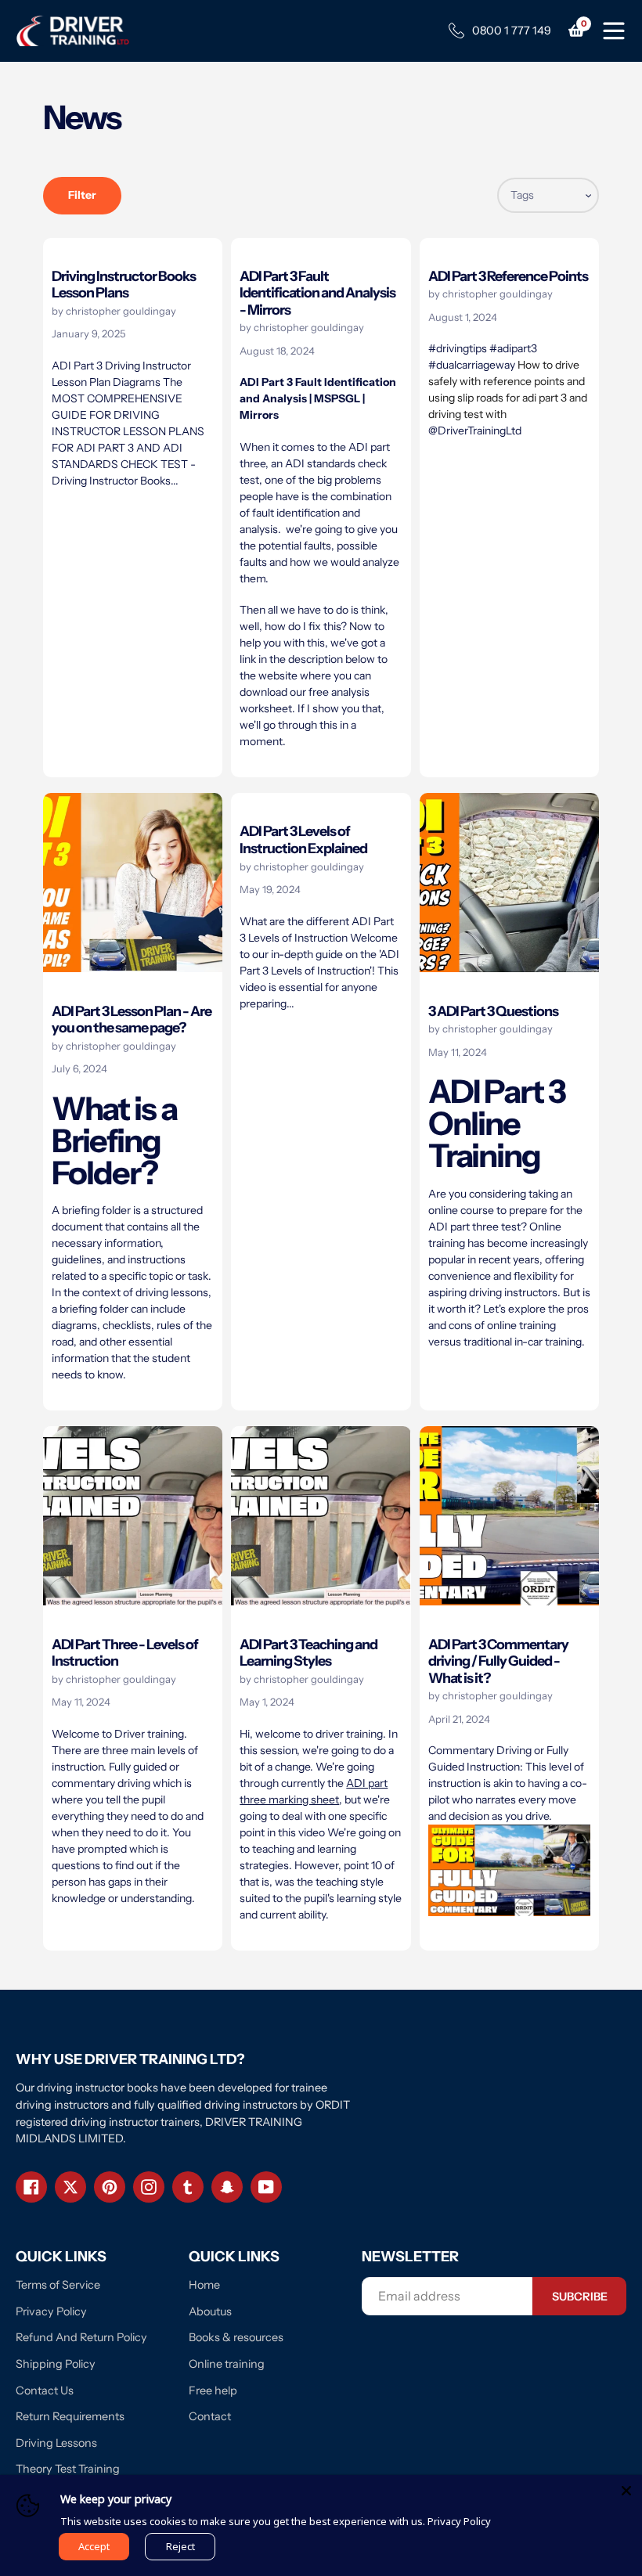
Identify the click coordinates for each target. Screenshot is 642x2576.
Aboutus (210, 2311)
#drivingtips (458, 348)
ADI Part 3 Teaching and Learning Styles (308, 1653)
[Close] (626, 2491)
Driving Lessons (56, 2443)
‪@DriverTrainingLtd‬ (475, 431)
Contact (210, 2416)
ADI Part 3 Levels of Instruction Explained (303, 839)
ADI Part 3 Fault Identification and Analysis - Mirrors (317, 293)
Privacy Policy (51, 2311)
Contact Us (45, 2390)
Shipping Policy (56, 2364)
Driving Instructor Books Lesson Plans (124, 285)
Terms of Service (58, 2285)
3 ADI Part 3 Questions (493, 1011)
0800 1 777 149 (512, 31)
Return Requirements (70, 2416)
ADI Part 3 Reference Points (508, 276)
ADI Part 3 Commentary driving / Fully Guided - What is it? (498, 1661)
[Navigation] (614, 29)
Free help (213, 2390)
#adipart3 (513, 348)
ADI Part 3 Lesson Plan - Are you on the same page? (132, 1020)
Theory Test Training (68, 2469)
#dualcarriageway (472, 365)
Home (204, 2285)
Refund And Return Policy (81, 2337)
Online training (227, 2364)
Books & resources (236, 2337)
